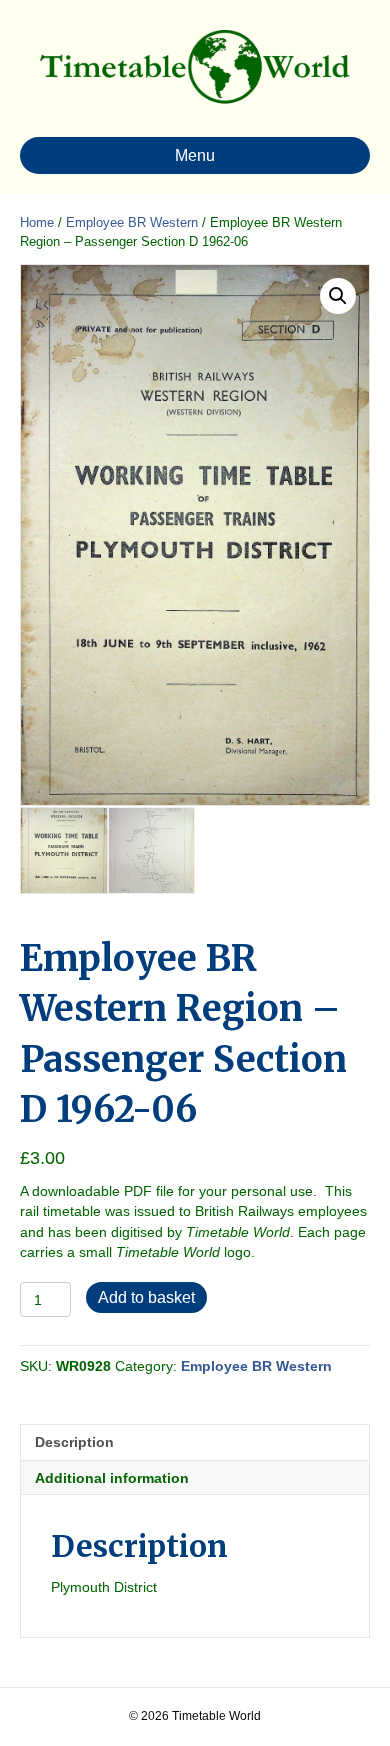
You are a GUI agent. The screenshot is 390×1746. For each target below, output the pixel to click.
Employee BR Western (132, 222)
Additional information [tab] (112, 1478)
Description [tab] (74, 1442)
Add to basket (146, 1297)
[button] (338, 296)
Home (37, 222)
